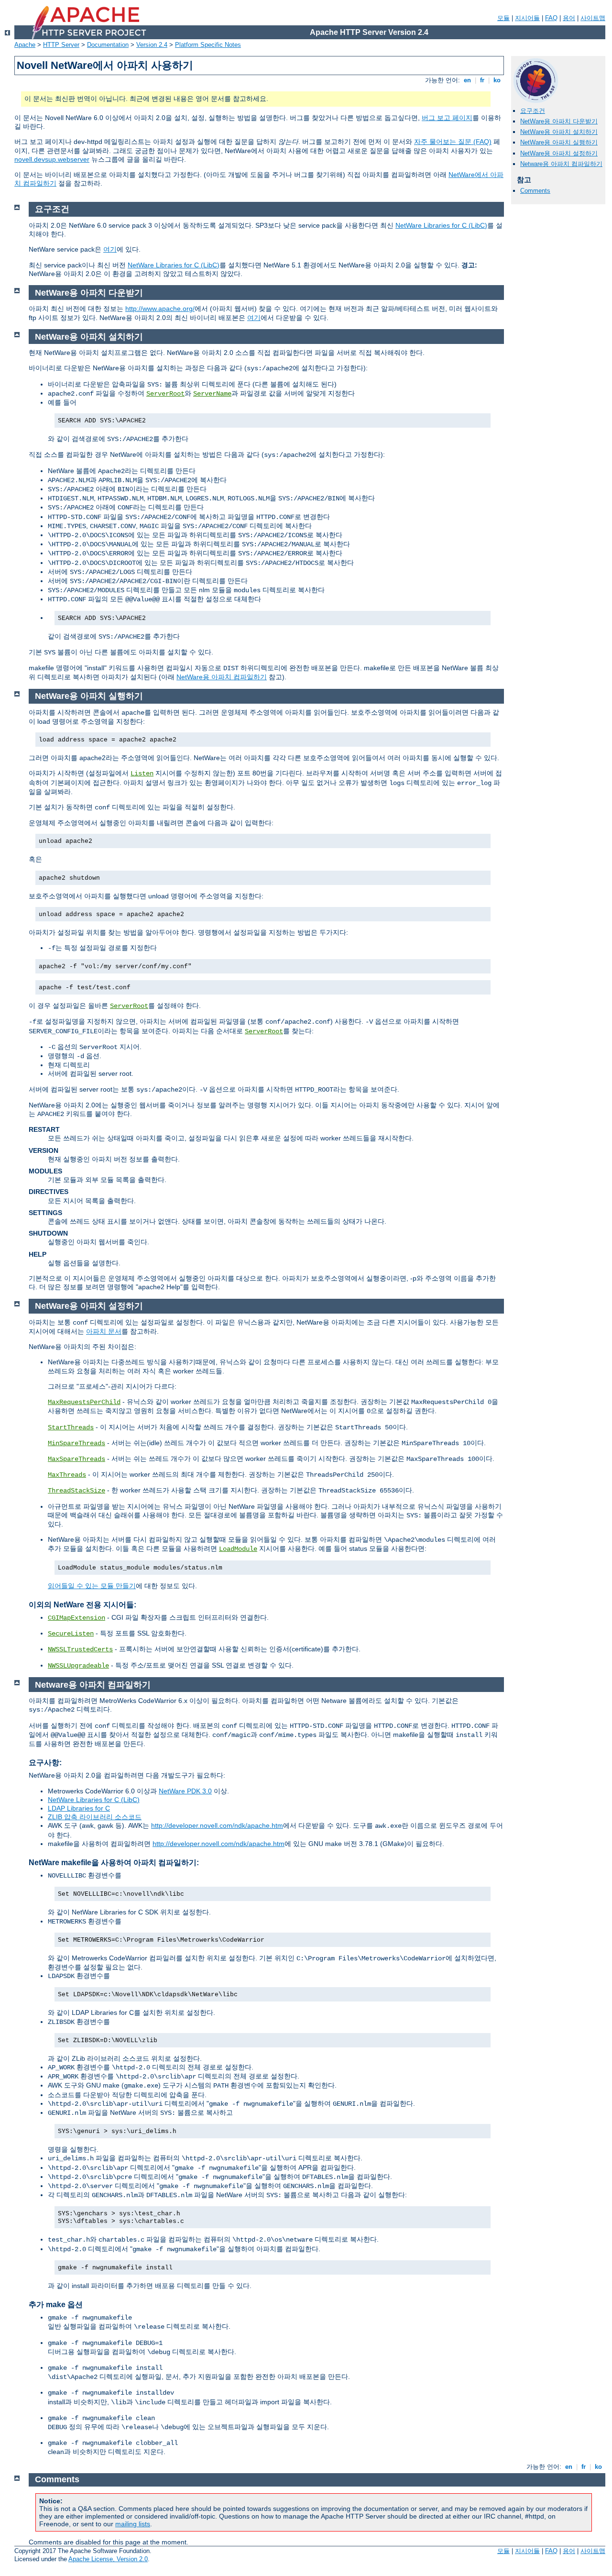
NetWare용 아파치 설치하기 (559, 132)
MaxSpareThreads (76, 1459)
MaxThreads (67, 1475)
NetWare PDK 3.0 (185, 1791)
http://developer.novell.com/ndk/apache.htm (217, 1825)
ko (497, 80)
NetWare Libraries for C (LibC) (441, 225)
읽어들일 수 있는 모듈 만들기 (92, 1586)
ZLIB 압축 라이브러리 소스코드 (95, 1817)
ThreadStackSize (76, 1491)
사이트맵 (593, 18)
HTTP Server (61, 45)
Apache (25, 45)
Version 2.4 (152, 45)
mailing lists (133, 2524)
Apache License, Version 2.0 (108, 2559)
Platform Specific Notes (208, 45)
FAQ (551, 18)
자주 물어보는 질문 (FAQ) (453, 142)
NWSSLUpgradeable (78, 1666)
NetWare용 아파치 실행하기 (559, 142)
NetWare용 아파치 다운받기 (559, 121)
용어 (569, 18)
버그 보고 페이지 (447, 118)
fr (482, 80)
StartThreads (71, 1427)
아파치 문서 (104, 1331)
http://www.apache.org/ (160, 309)
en (467, 80)
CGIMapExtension (76, 1618)
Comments (535, 191)
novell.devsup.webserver (52, 159)
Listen (142, 774)
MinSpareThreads (76, 1443)
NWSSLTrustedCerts (80, 1649)
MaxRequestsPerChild (84, 1402)
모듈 (503, 18)
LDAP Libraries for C (79, 1808)
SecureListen (71, 1634)
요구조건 (533, 111)
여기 (110, 249)
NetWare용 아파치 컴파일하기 (222, 677)
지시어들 (527, 18)
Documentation (108, 45)
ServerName (212, 394)
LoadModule (238, 1549)
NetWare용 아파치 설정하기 (559, 153)
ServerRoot (165, 394)
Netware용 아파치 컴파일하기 (561, 164)
